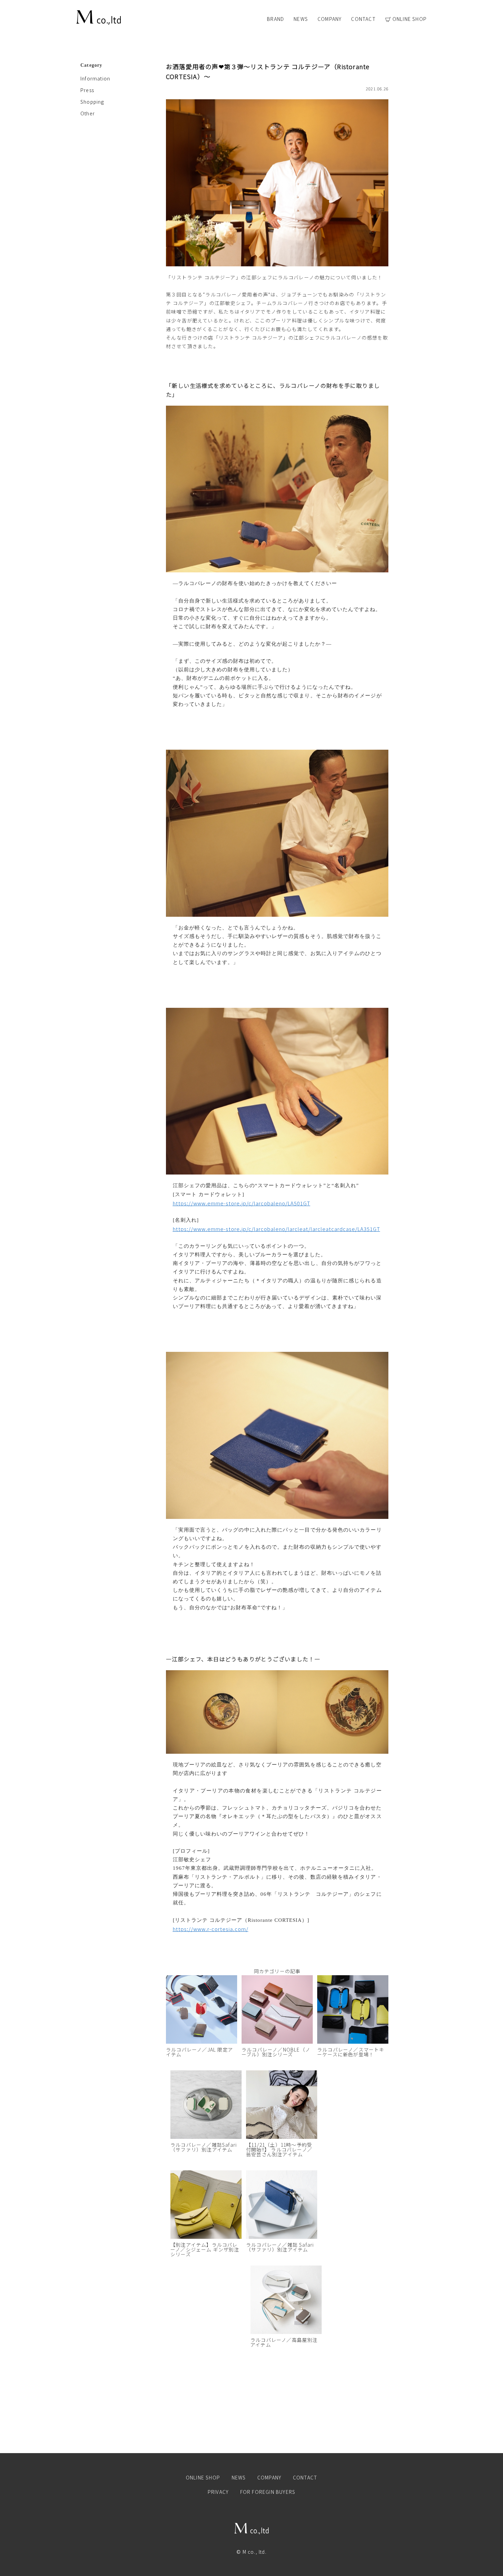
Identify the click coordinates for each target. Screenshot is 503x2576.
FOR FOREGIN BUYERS (268, 2492)
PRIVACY (218, 2492)
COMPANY (330, 19)
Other (88, 113)
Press (87, 90)
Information (95, 78)
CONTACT (363, 19)
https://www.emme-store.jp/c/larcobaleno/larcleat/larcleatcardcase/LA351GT (276, 1229)
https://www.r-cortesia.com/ (211, 1929)
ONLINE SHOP (410, 19)
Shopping (92, 102)
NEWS (301, 19)
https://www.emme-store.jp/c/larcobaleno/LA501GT (242, 1203)
